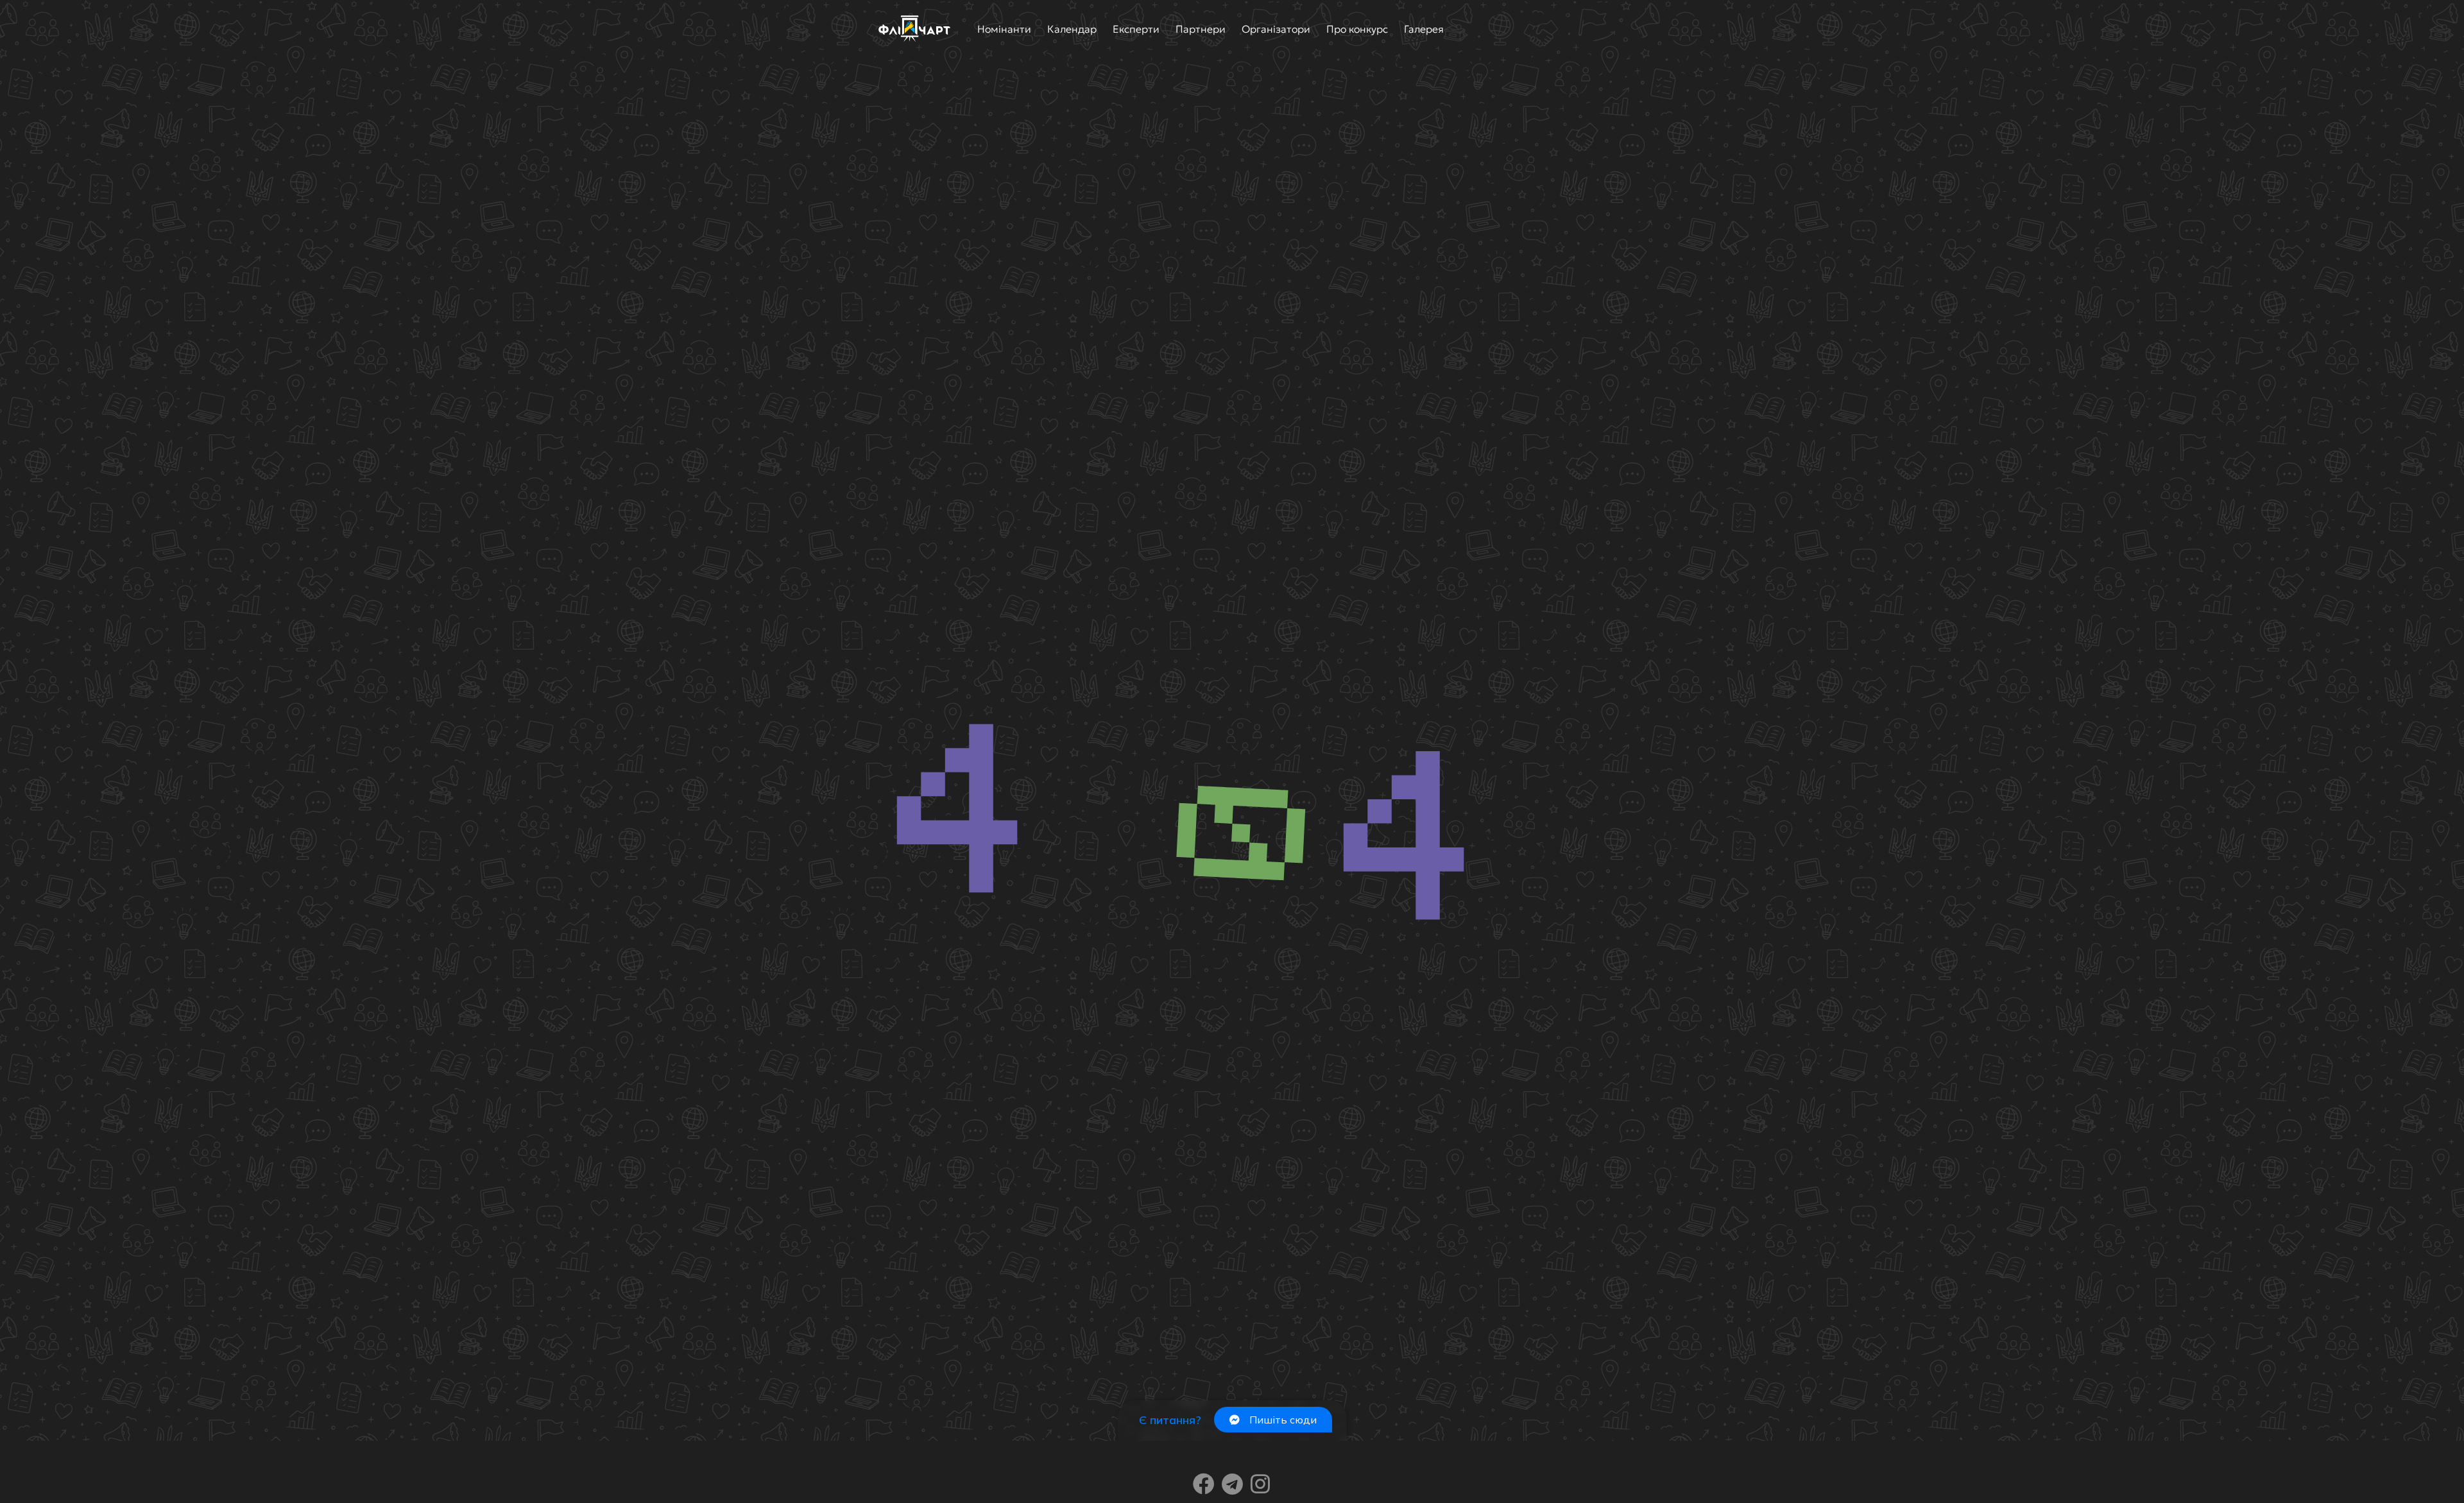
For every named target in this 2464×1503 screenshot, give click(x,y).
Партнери (1201, 29)
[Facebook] (1204, 1484)
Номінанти (1004, 29)
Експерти (1136, 29)
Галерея (1424, 29)
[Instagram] (1260, 1484)
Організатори (1276, 29)
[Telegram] (1232, 1484)
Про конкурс (1357, 29)
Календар (1072, 29)
